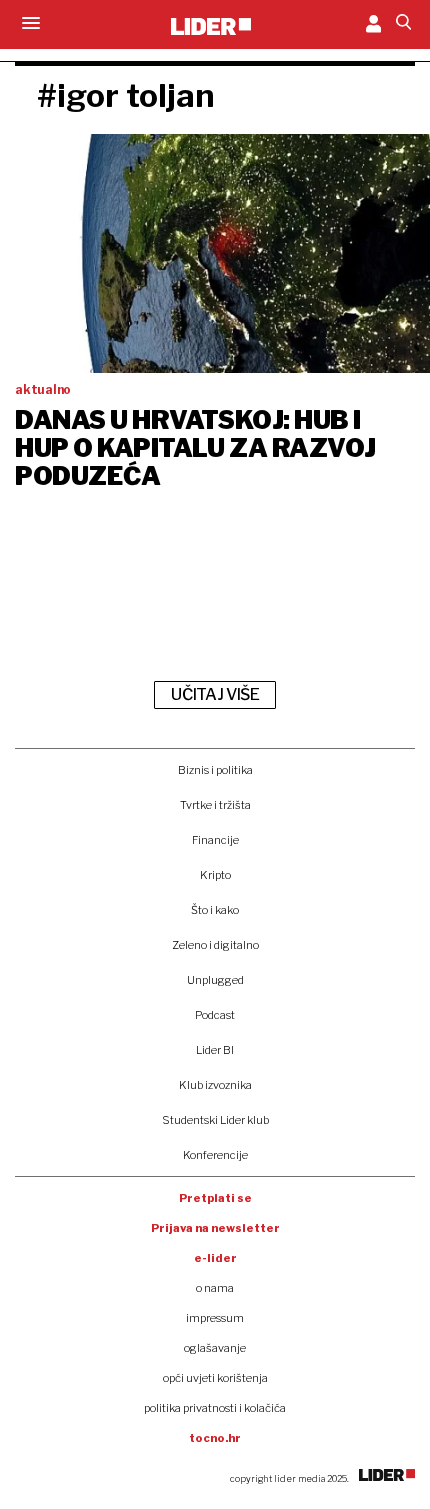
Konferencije (215, 1155)
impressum (215, 1318)
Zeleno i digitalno (215, 945)
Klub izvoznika (215, 1085)
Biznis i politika (215, 770)
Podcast (215, 1015)
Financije (215, 840)
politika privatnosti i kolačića (215, 1408)
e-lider (215, 1258)
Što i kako (215, 910)
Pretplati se (215, 1198)
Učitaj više (215, 694)
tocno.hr (215, 1438)
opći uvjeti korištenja (215, 1378)
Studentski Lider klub (215, 1120)
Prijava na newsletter (215, 1228)
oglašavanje (215, 1348)
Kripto (215, 875)
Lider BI (215, 1050)
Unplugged (215, 980)
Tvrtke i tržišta (215, 805)
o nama (215, 1288)
